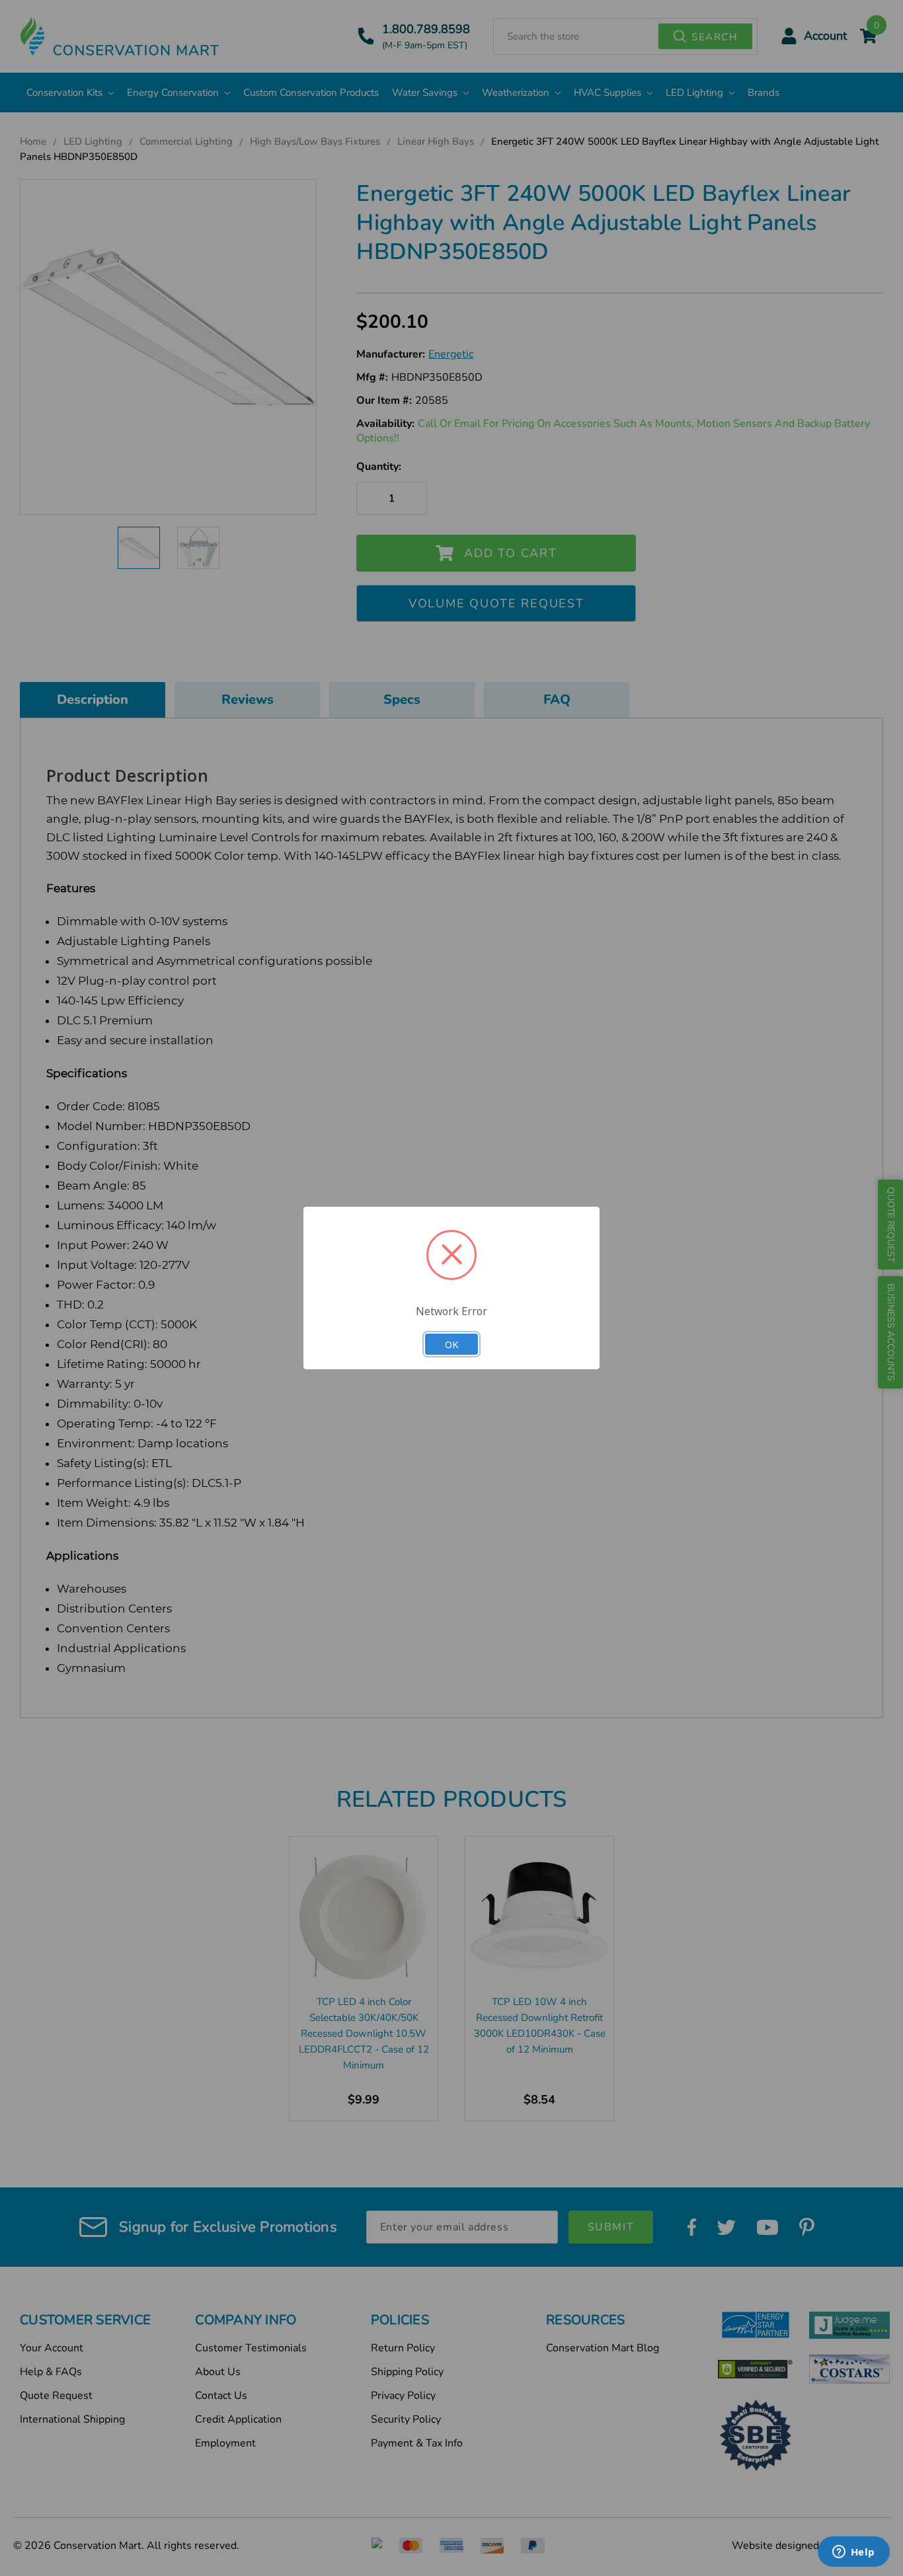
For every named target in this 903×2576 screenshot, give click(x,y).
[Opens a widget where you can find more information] (853, 2553)
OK (451, 1344)
